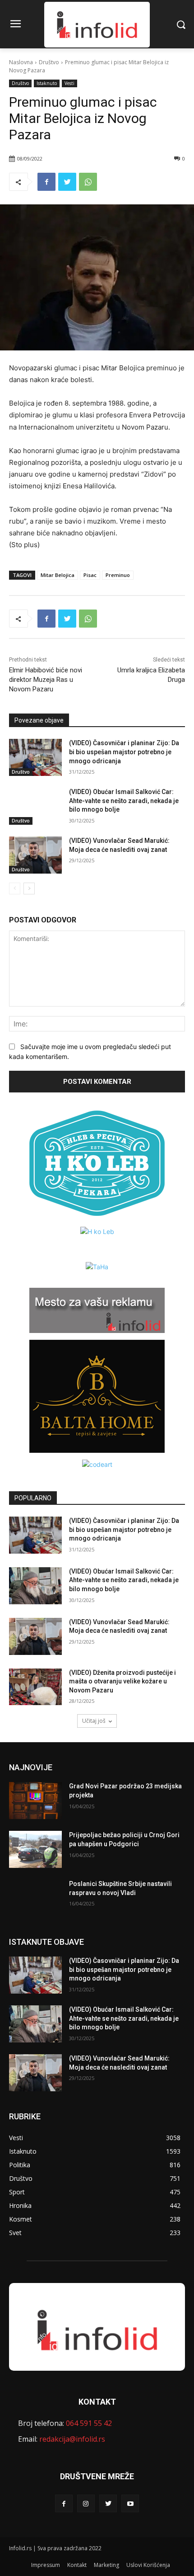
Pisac (90, 575)
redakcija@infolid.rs (72, 2439)
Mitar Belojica (58, 575)
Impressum (46, 2565)
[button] (181, 24)
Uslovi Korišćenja (148, 2565)
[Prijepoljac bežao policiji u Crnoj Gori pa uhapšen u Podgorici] (35, 1849)
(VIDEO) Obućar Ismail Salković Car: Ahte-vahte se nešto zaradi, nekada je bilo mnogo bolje (124, 801)
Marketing (106, 2565)
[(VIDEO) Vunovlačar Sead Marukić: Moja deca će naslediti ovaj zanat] (35, 855)
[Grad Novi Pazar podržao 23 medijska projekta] (35, 1801)
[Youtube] (130, 2503)
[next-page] (29, 889)
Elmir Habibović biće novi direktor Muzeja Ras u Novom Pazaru (46, 680)
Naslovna (21, 62)
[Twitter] (67, 182)
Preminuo (118, 575)
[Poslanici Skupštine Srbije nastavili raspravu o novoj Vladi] (35, 1898)
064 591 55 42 (89, 2423)
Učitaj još (94, 1721)
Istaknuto (47, 83)
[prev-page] (15, 889)
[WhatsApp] (88, 182)
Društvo (49, 62)
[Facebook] (46, 182)
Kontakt (77, 2565)
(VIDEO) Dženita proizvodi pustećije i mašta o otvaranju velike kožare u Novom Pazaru (122, 1681)
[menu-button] (15, 25)
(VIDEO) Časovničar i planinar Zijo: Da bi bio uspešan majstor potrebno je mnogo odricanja (124, 752)
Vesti (69, 83)
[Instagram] (86, 2503)
